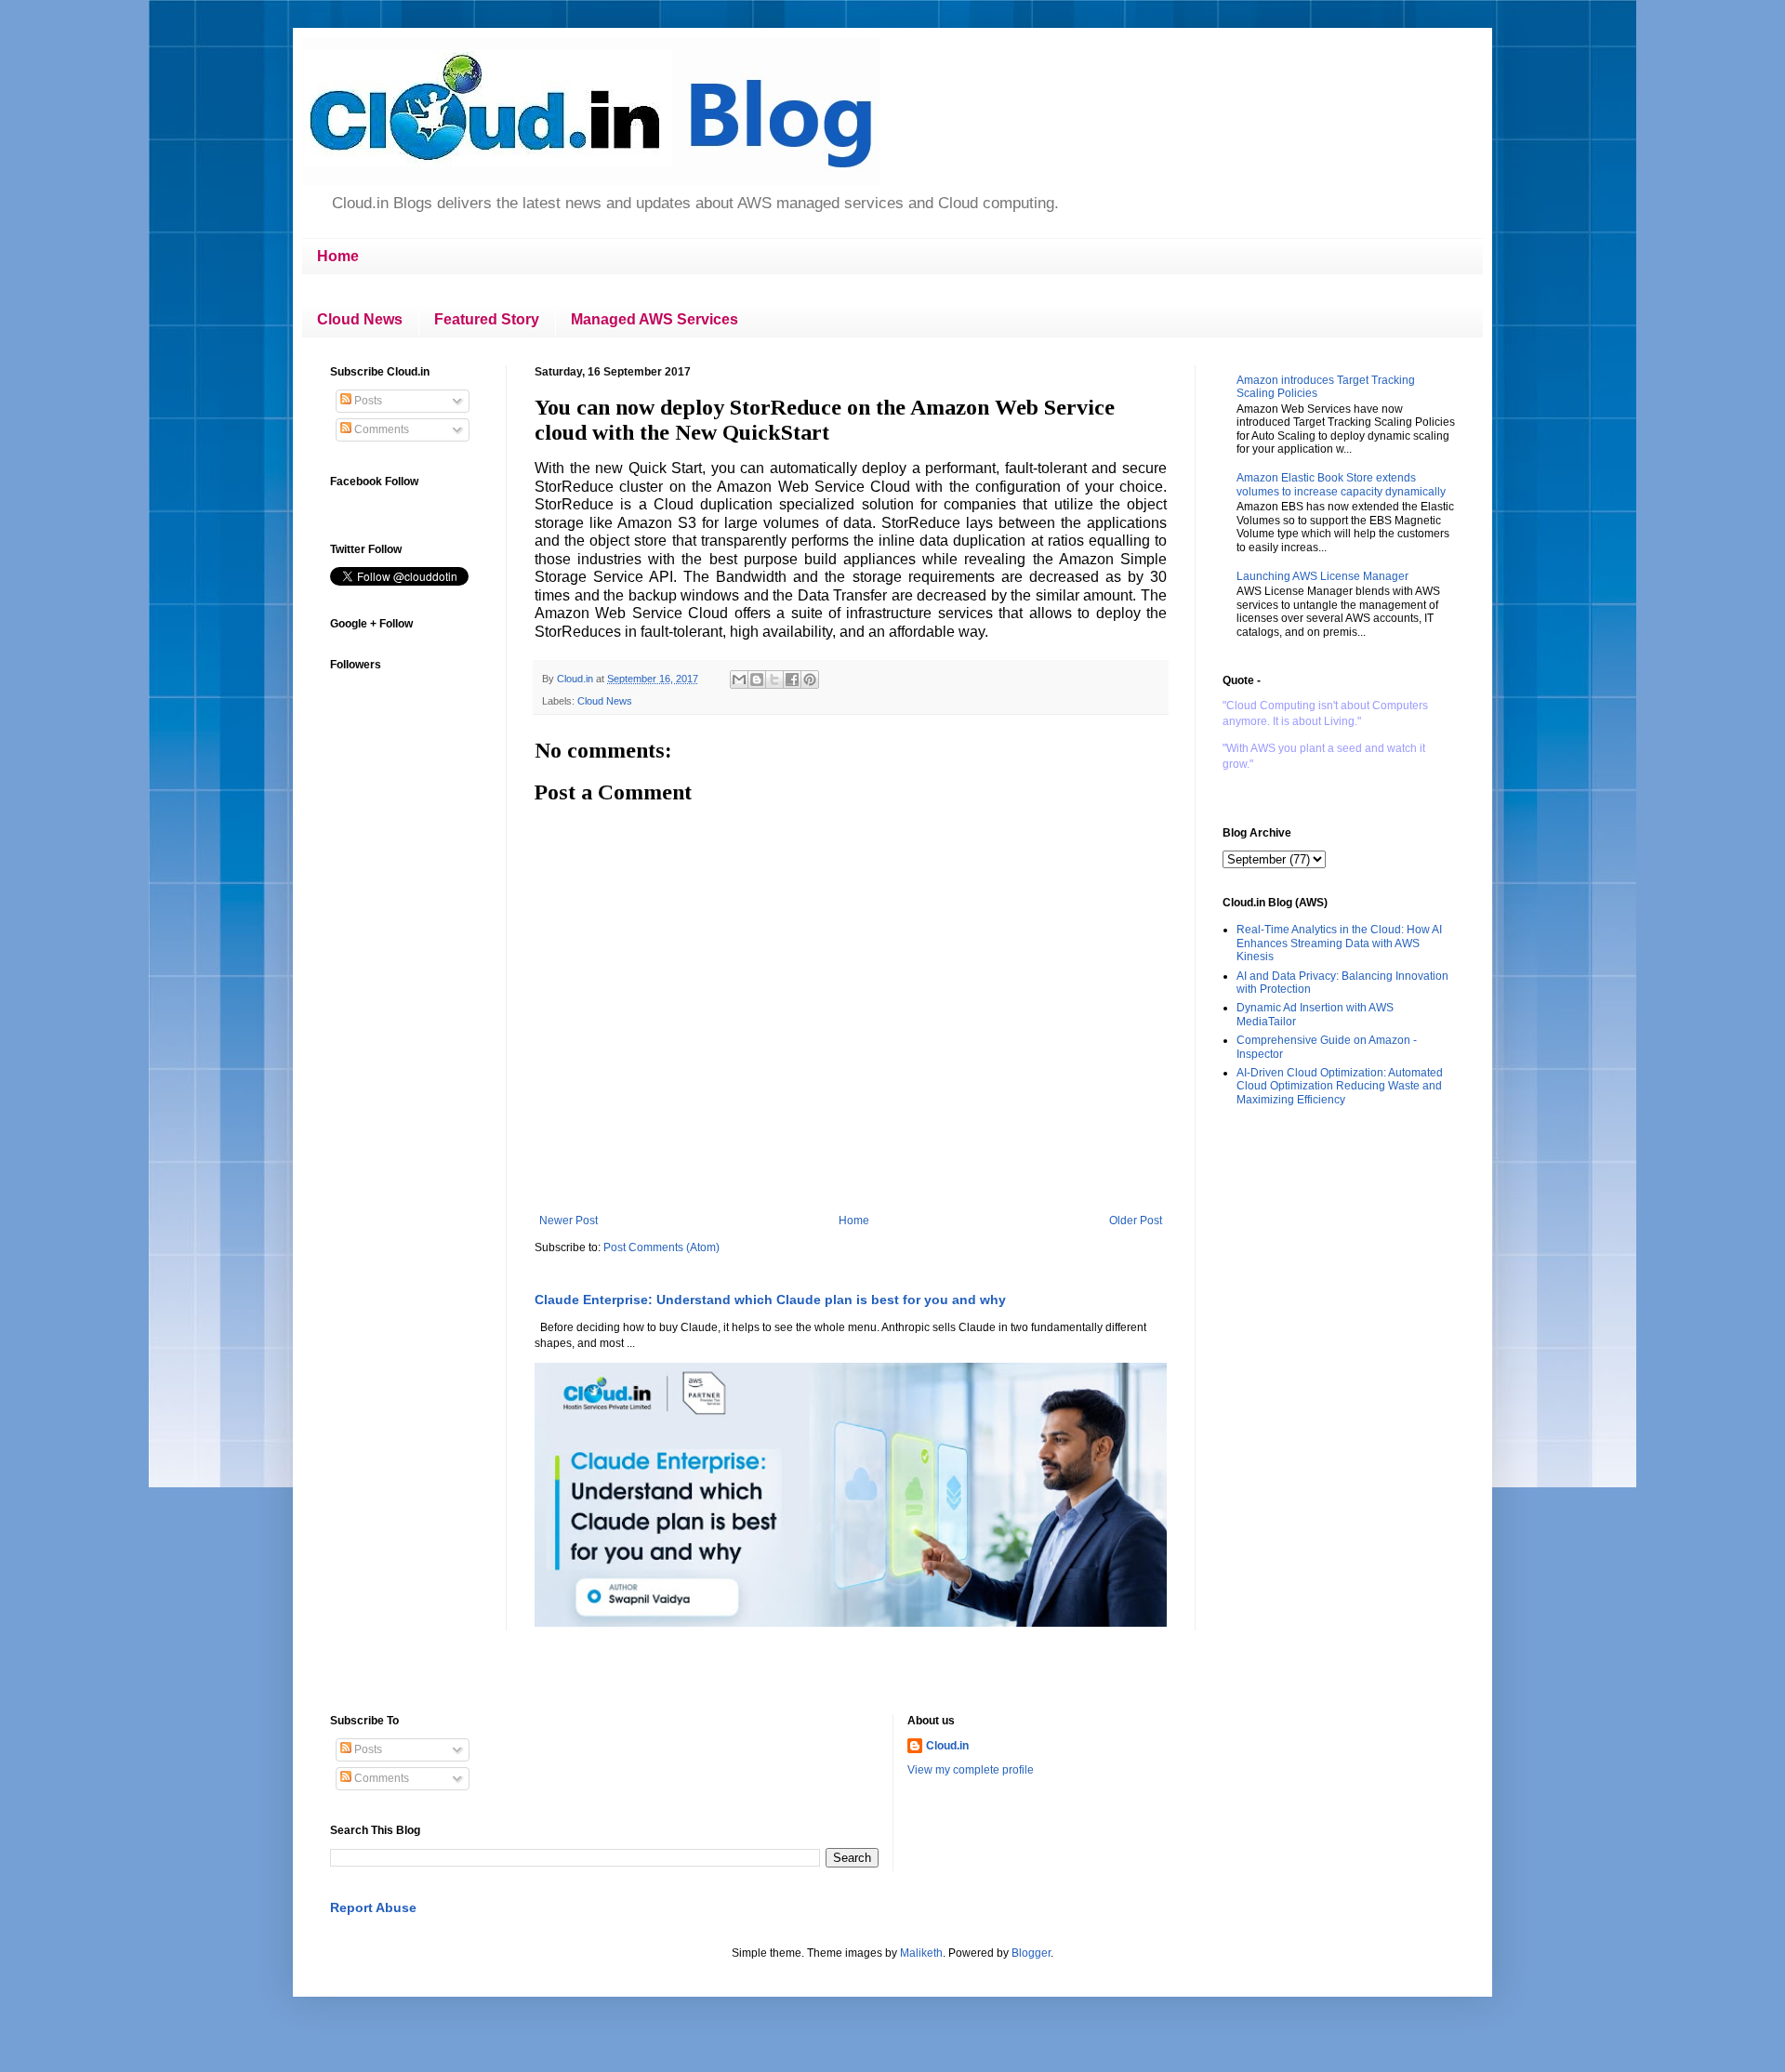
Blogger (1031, 1953)
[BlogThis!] (757, 680)
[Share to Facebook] (792, 680)
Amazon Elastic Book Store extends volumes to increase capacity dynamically (1341, 484)
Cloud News (360, 319)
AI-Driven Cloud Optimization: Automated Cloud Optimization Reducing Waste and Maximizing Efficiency (1340, 1086)
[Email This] (739, 680)
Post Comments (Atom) (661, 1247)
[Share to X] (774, 680)
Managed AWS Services (654, 319)
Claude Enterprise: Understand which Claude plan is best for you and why (770, 1300)
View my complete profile (971, 1770)
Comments (380, 429)
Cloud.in (947, 1746)
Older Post (1136, 1221)
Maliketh (921, 1953)
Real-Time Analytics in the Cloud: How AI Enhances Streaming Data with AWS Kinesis (1339, 943)
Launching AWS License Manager (1322, 576)
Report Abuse (373, 1907)
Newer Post (569, 1221)
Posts (367, 401)
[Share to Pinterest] (810, 680)
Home (338, 256)
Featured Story (487, 319)
